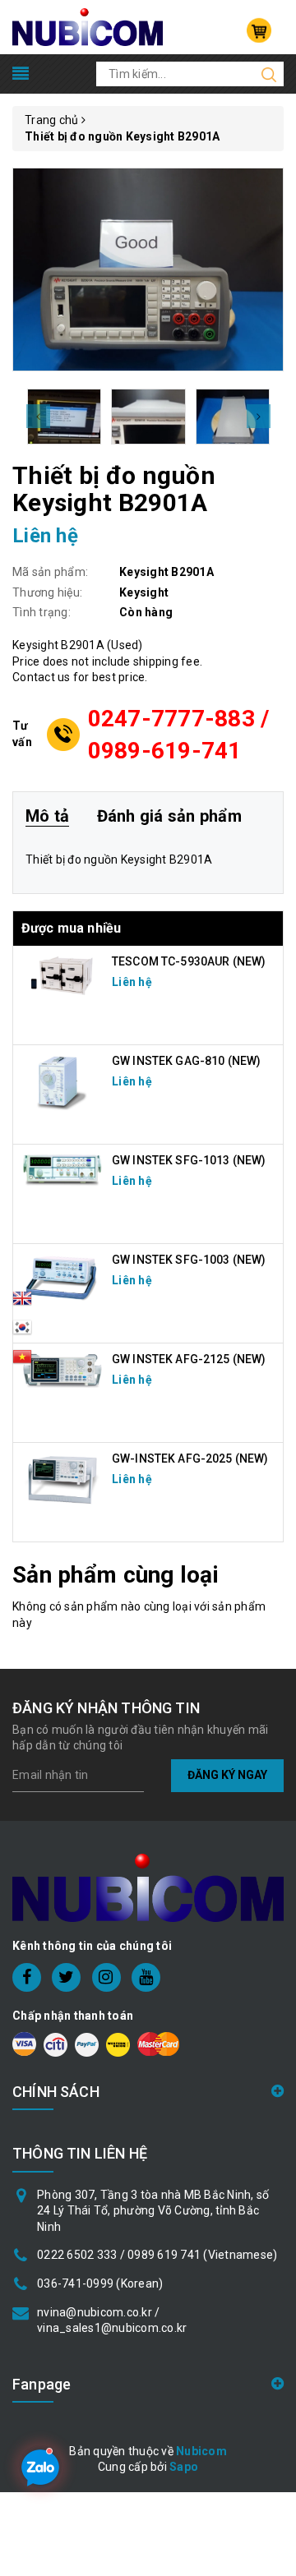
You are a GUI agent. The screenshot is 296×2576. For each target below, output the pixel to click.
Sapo (184, 2467)
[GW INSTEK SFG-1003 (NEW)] (62, 1278)
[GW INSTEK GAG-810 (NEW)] (62, 1081)
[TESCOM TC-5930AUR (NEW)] (62, 975)
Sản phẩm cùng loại (116, 1575)
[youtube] (146, 1977)
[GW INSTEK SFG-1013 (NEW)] (62, 1169)
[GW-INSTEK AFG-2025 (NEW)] (62, 1479)
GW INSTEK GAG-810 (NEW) (186, 1061)
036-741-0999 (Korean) (100, 2283)
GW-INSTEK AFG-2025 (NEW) (190, 1459)
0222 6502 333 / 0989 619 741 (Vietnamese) (157, 2255)
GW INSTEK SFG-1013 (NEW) (189, 1160)
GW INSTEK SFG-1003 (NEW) (189, 1260)
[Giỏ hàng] (259, 30)
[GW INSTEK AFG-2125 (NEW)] (62, 1371)
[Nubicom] (88, 26)
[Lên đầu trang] (271, 1791)
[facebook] (27, 1977)
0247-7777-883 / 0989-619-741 (179, 735)
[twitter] (66, 1977)
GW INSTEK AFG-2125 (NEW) (189, 1359)
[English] (22, 1303)
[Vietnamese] (22, 1332)
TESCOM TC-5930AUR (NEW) (189, 961)
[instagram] (106, 1977)
